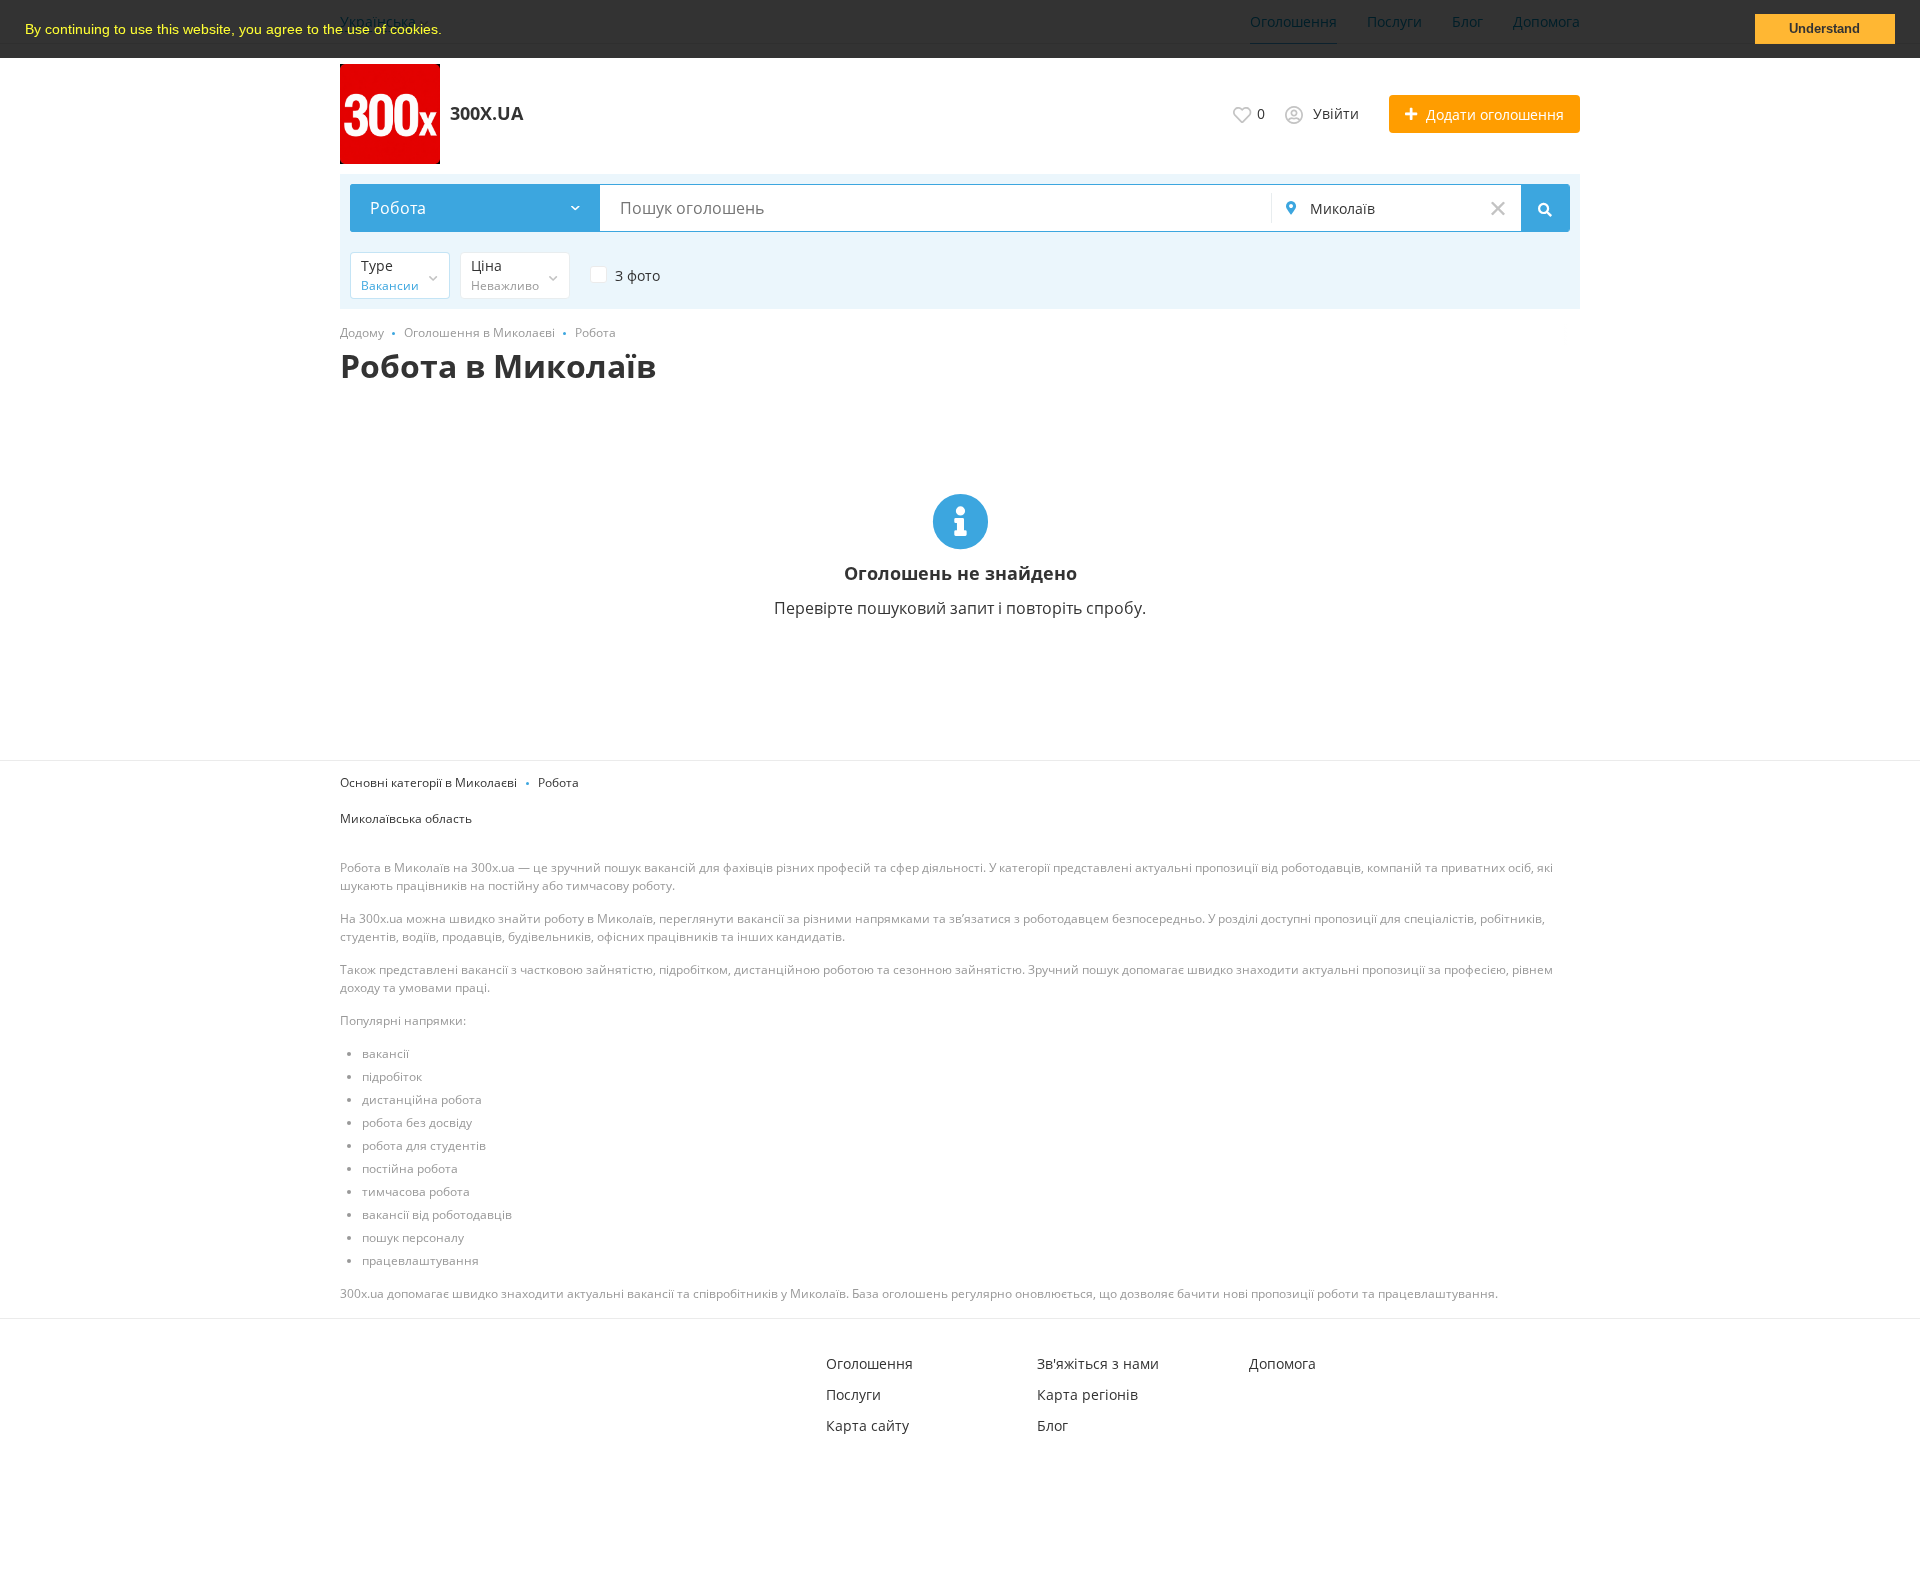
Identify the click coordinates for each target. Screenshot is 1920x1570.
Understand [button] (1824, 29)
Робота (558, 782)
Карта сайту (867, 1425)
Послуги (853, 1394)
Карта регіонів (1087, 1394)
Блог (1052, 1425)
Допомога (1282, 1363)
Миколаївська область (406, 818)
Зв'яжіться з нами (1098, 1363)
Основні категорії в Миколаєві (428, 782)
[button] (449, 31)
